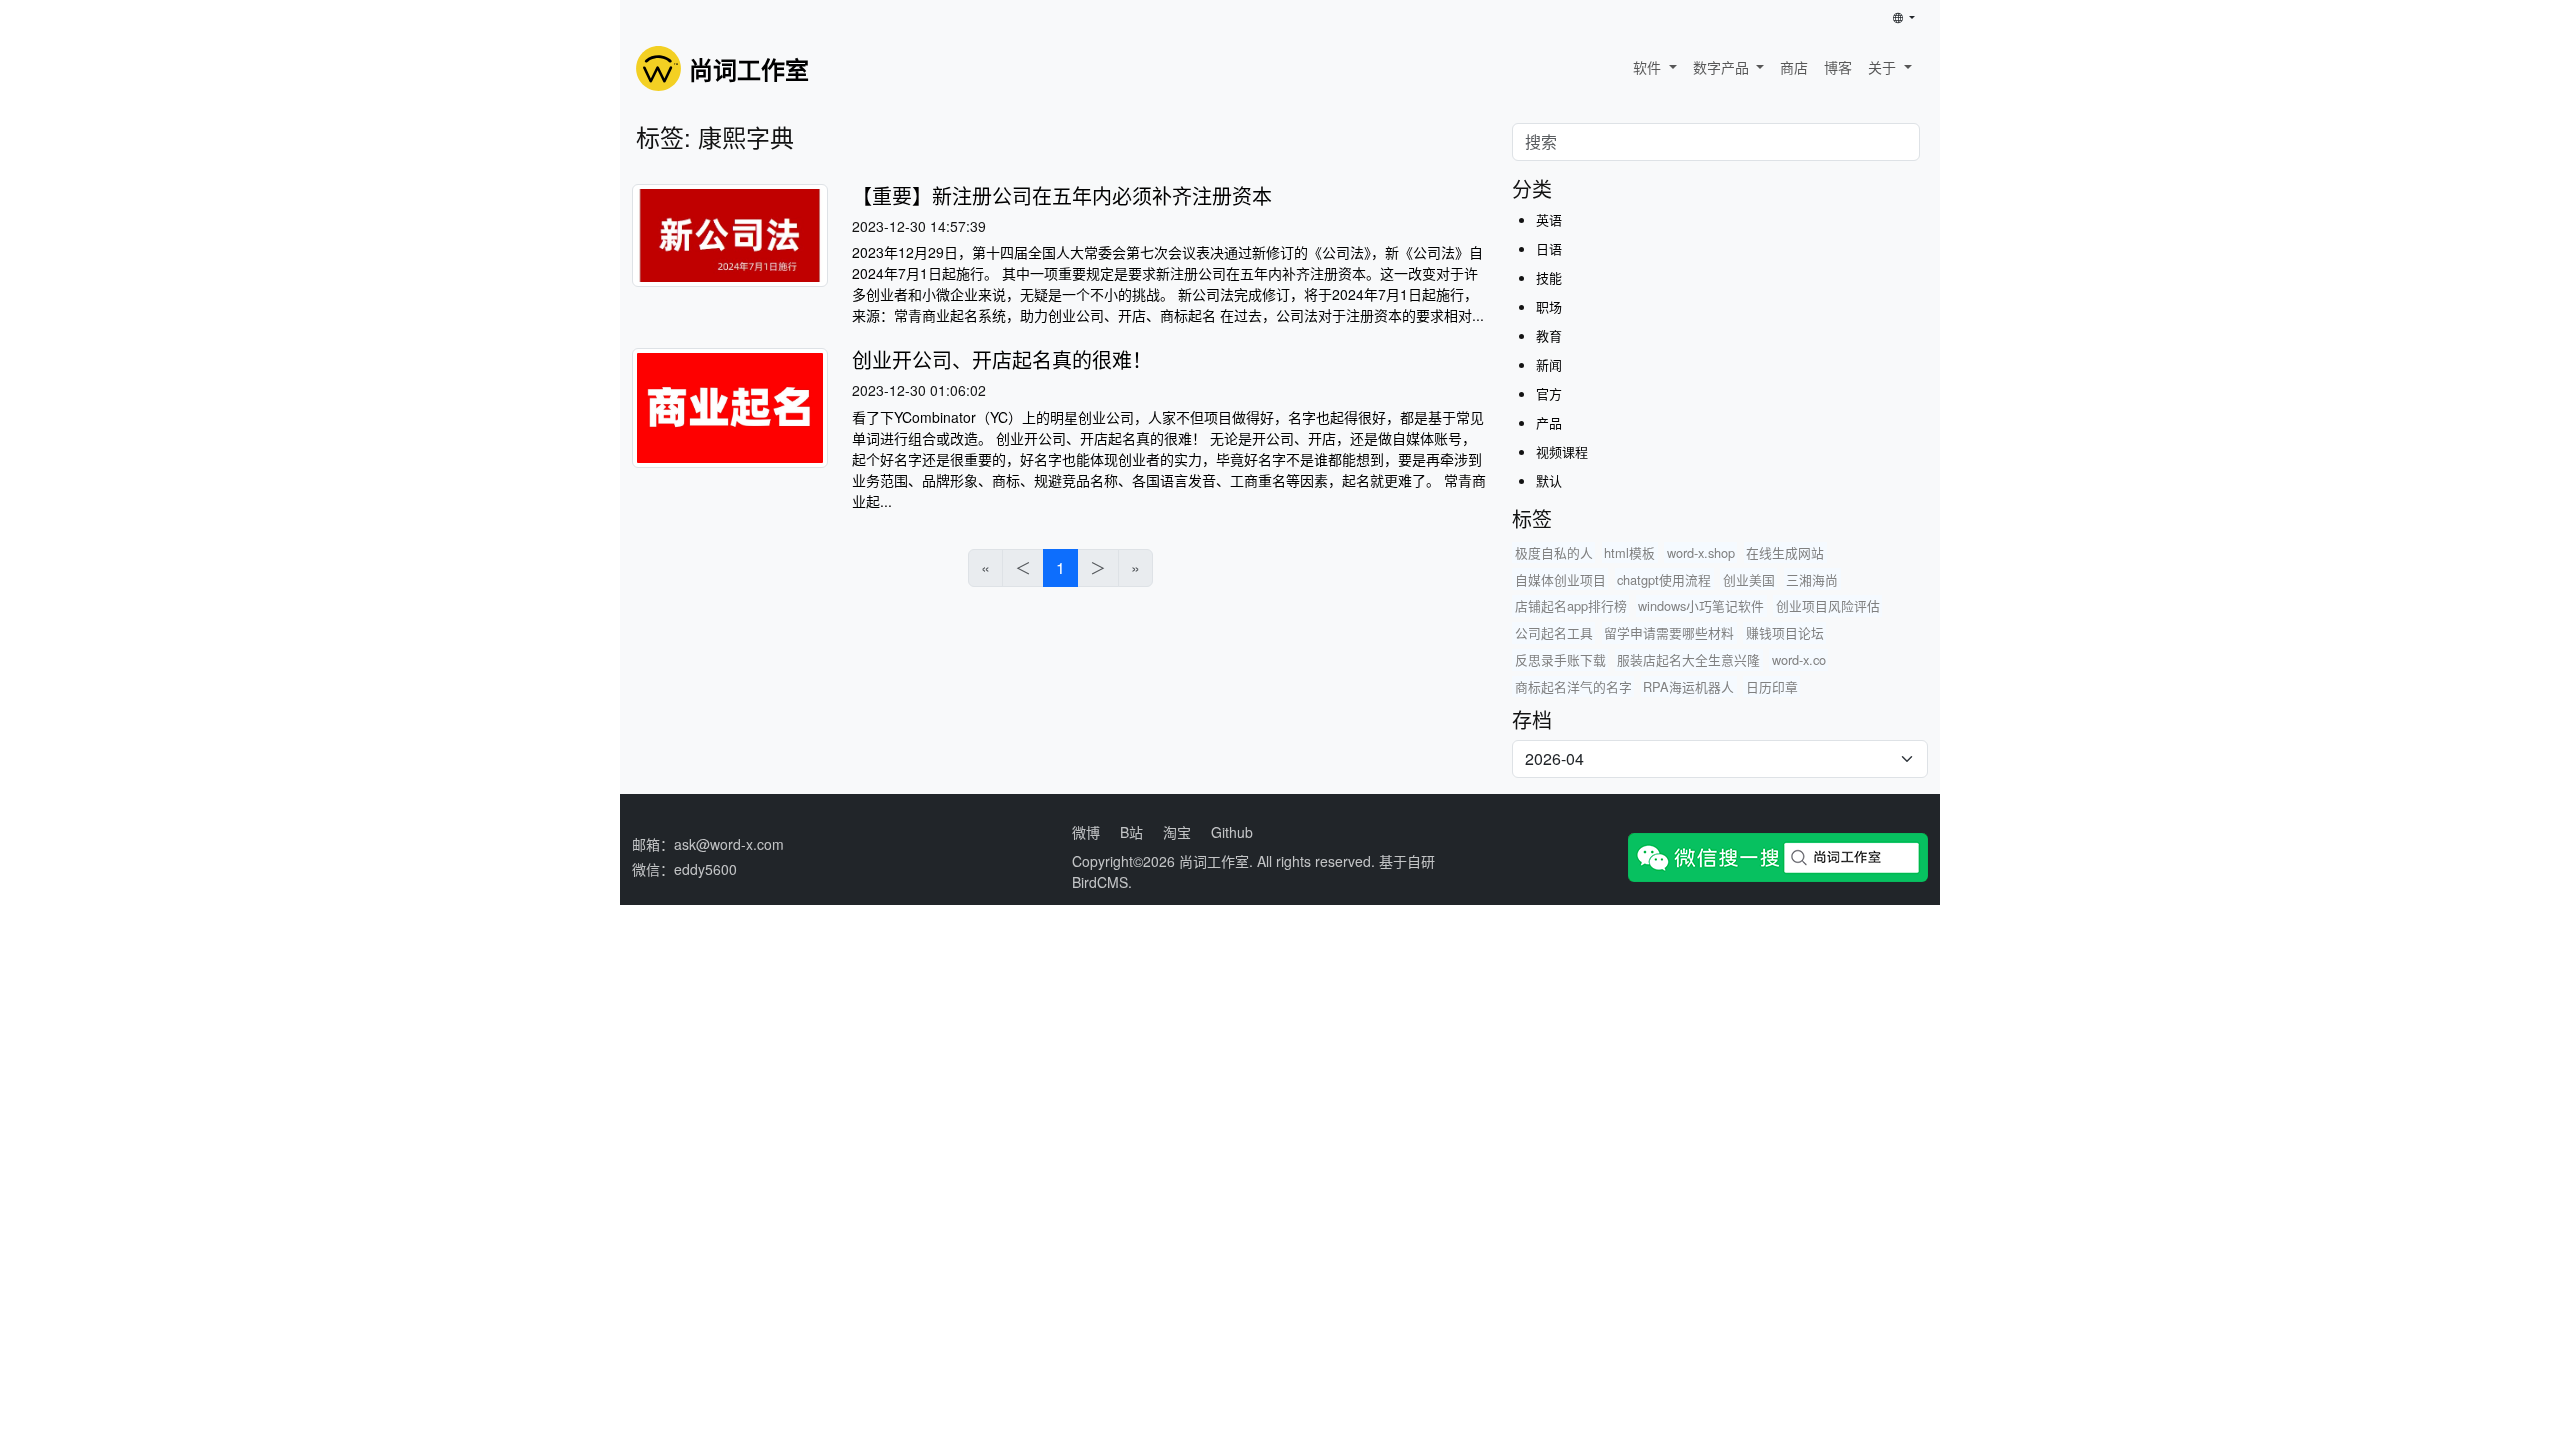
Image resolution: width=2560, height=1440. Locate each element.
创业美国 (1749, 579)
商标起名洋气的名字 (1573, 686)
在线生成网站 (1785, 552)
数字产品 (1723, 67)
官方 (1549, 393)
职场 (1549, 306)
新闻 (1549, 364)
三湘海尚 (1812, 579)
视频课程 (1562, 451)
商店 (1794, 67)
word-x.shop (1701, 552)
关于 (1884, 67)
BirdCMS (1100, 882)
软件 (1649, 67)
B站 (1131, 832)
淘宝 (1177, 832)
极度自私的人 (1554, 552)
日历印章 (1772, 686)
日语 (1549, 248)
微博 (1086, 832)
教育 (1549, 335)
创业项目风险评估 (1828, 605)
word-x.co (1799, 659)
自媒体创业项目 (1560, 579)
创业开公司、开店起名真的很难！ (1002, 359)
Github (1232, 832)
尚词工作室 (1214, 861)
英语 (1549, 219)
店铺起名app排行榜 (1571, 605)
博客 (1838, 67)
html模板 (1629, 552)
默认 (1549, 480)
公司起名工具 (1554, 632)
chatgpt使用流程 (1664, 579)
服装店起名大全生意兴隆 (1688, 659)
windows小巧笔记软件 (1701, 605)
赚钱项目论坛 (1785, 632)
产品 (1549, 422)
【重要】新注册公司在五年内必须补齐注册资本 (1062, 195)
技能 (1549, 277)
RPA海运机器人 (1688, 686)
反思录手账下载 (1560, 659)
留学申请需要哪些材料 (1669, 632)
